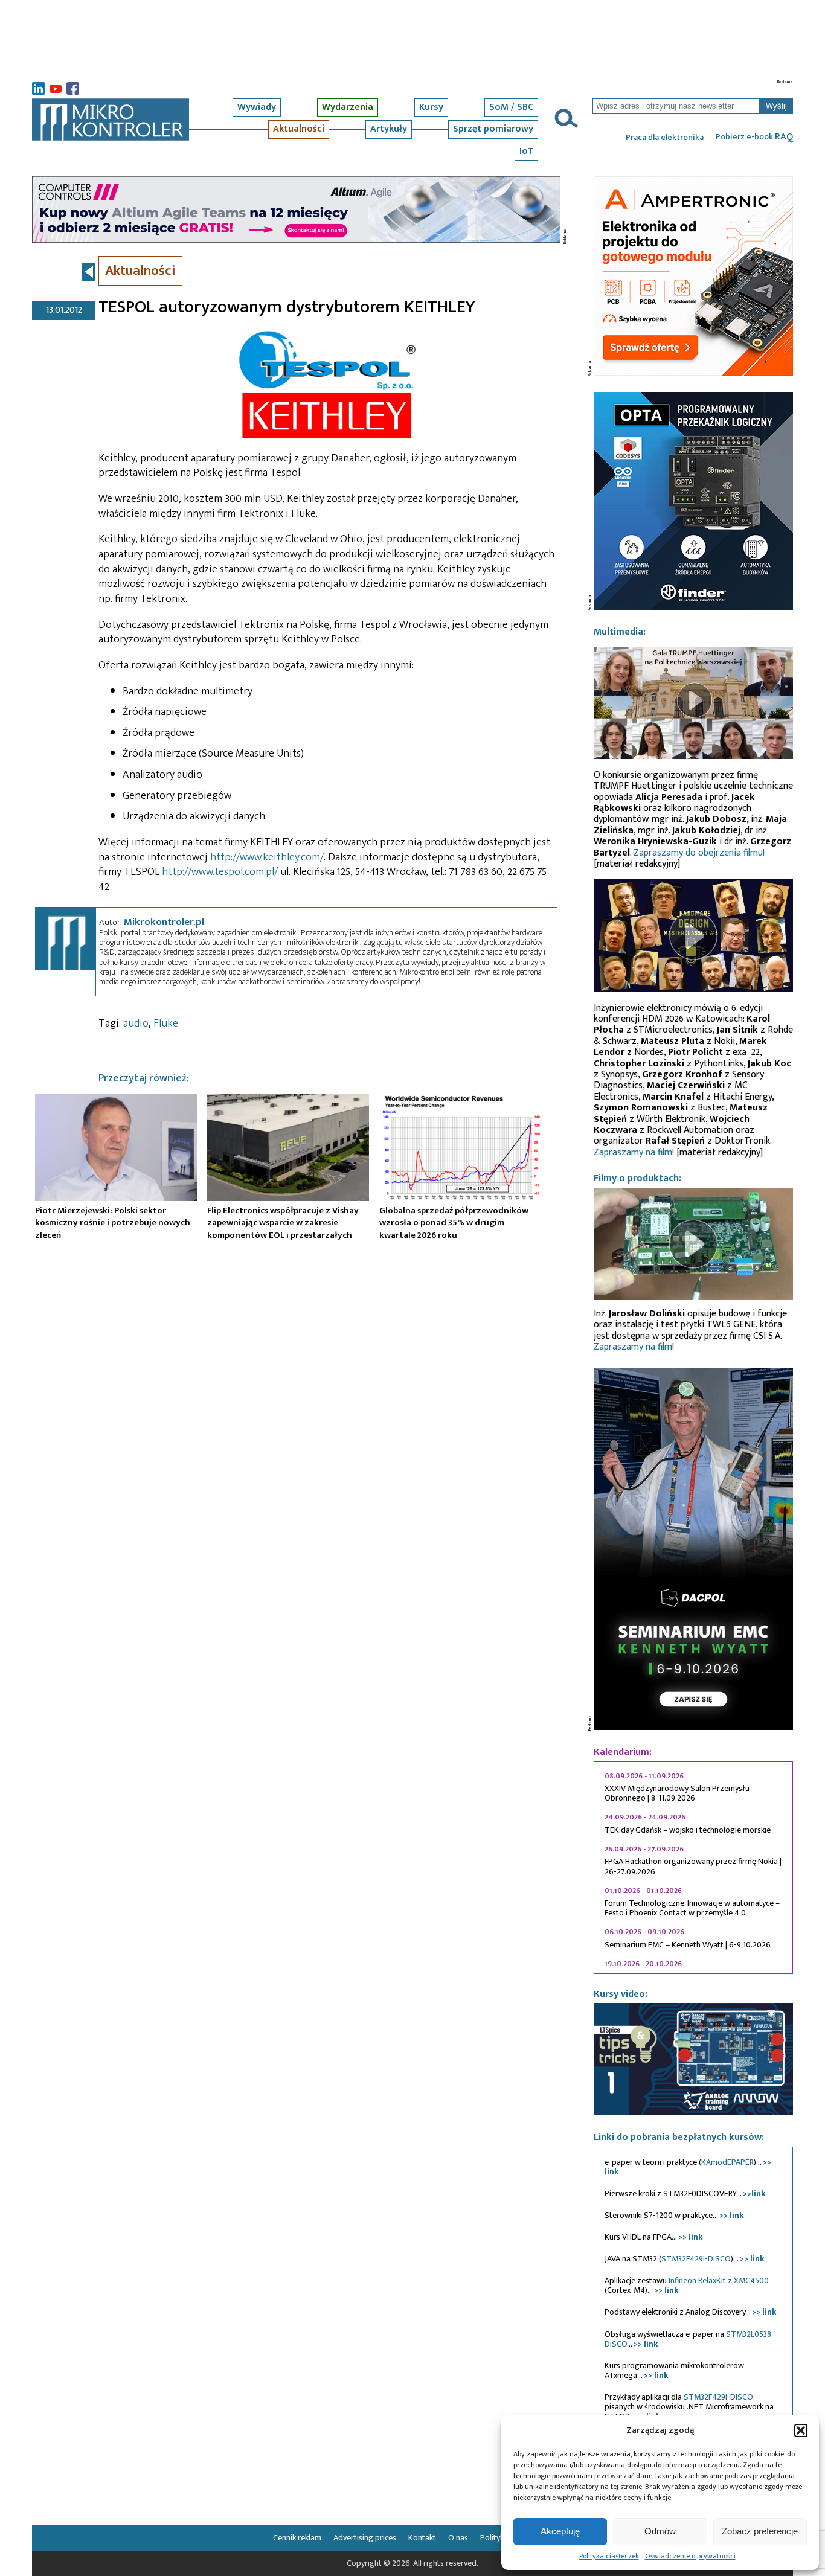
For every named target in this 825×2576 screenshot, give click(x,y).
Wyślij (776, 106)
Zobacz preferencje (760, 2531)
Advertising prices (365, 2538)
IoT (526, 151)
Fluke (166, 1024)
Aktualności (299, 129)
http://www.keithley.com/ (267, 857)
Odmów (660, 2531)
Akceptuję (560, 2531)
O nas (458, 2538)
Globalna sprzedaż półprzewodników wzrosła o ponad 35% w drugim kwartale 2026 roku (454, 1223)
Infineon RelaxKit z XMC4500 (719, 2280)
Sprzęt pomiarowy (493, 129)
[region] (693, 1868)
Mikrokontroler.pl (164, 922)
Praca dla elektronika (665, 138)
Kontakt (422, 2538)
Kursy (431, 107)
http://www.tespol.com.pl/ (220, 872)
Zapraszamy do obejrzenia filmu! (699, 853)
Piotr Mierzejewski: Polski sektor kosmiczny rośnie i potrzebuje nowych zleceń (113, 1223)
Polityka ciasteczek (609, 2556)
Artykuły (389, 129)
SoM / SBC (511, 107)
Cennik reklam (297, 2538)
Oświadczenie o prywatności (690, 2556)
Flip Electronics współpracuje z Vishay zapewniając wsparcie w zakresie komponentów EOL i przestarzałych (283, 1223)
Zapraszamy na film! (634, 1152)
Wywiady (257, 107)
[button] (801, 2430)
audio (136, 1024)
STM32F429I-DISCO (696, 2259)
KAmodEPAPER (727, 2162)
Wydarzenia (348, 107)
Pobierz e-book (754, 137)
